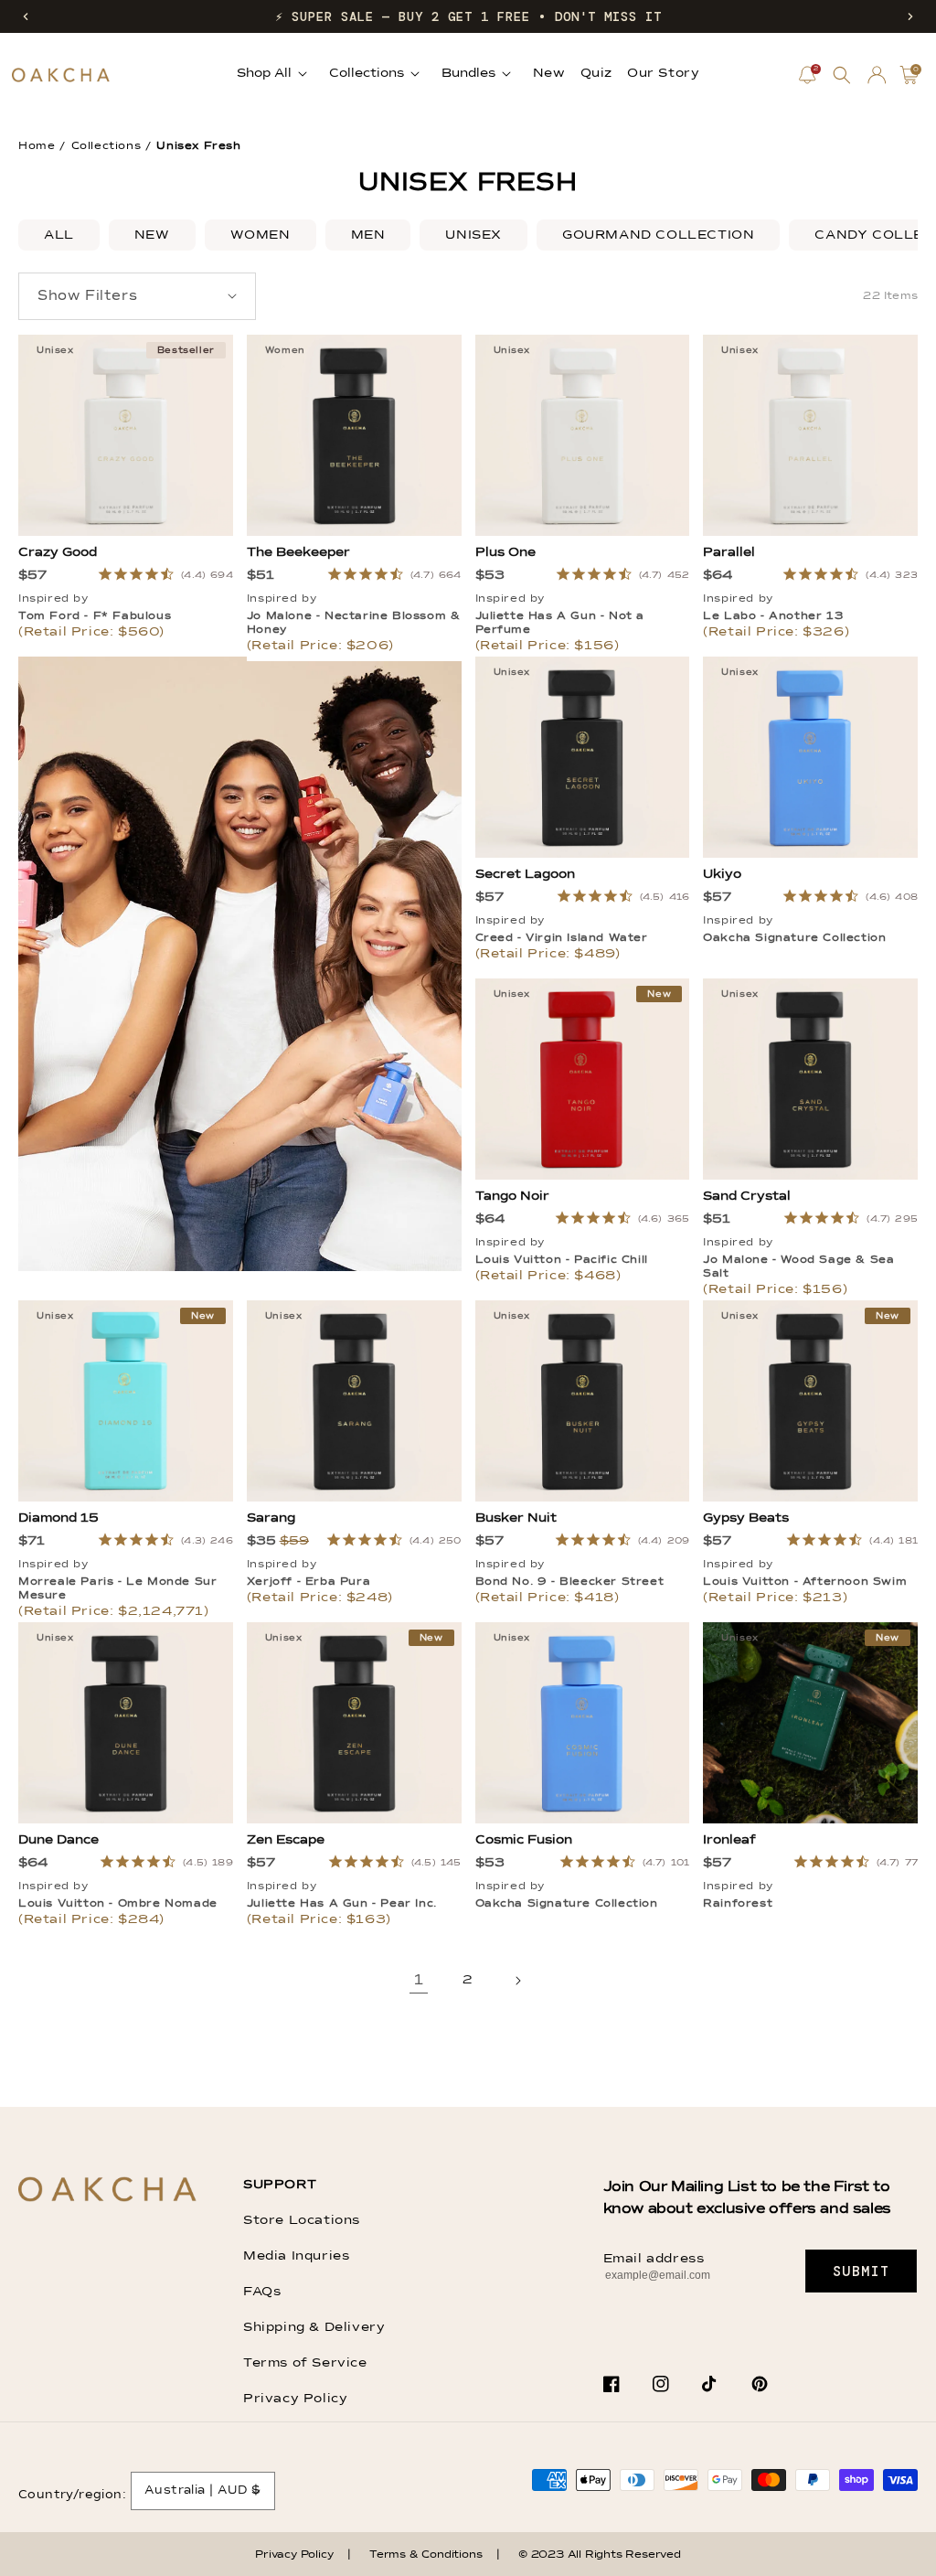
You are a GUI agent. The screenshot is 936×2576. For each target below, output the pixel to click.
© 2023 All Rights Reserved (600, 2555)
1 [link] (419, 1981)
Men (368, 235)
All (59, 235)
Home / (42, 146)
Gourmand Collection (658, 235)
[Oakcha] (107, 2191)
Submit (862, 2271)
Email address (654, 2259)
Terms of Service (305, 2363)
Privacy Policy (295, 2399)
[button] (26, 16)
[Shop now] (240, 1267)
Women (261, 235)
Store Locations (302, 2220)
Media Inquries (296, 2256)
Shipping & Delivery (314, 2327)
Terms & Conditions (425, 2555)
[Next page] (517, 1981)
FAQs (262, 2292)
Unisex (473, 235)
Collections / (112, 146)
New (152, 235)
